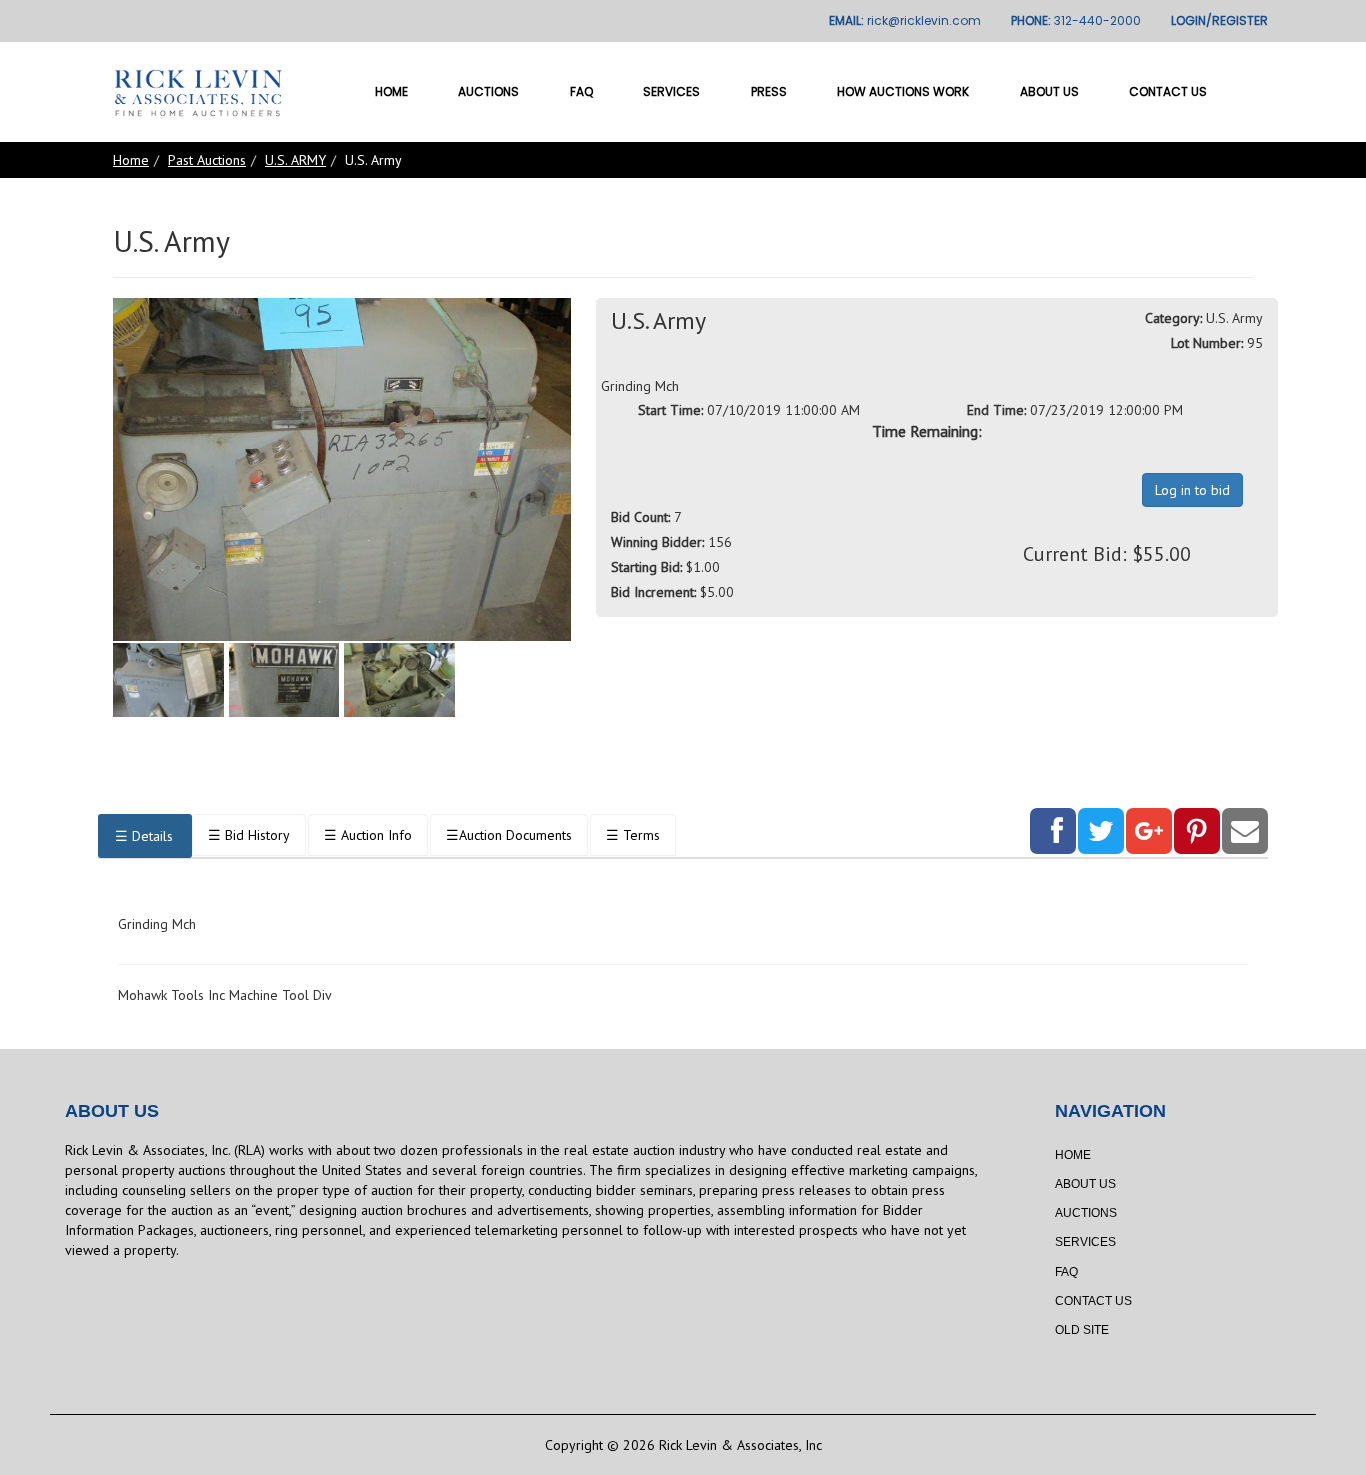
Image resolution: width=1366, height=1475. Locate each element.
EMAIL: (905, 20)
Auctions (488, 91)
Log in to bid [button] (1192, 490)
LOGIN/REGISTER (1219, 20)
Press (769, 91)
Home (391, 91)
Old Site (1082, 1330)
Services (671, 91)
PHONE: (1076, 20)
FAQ (581, 91)
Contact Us (1168, 91)
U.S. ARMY (295, 160)
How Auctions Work (903, 91)
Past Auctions (207, 160)
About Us (1049, 91)
